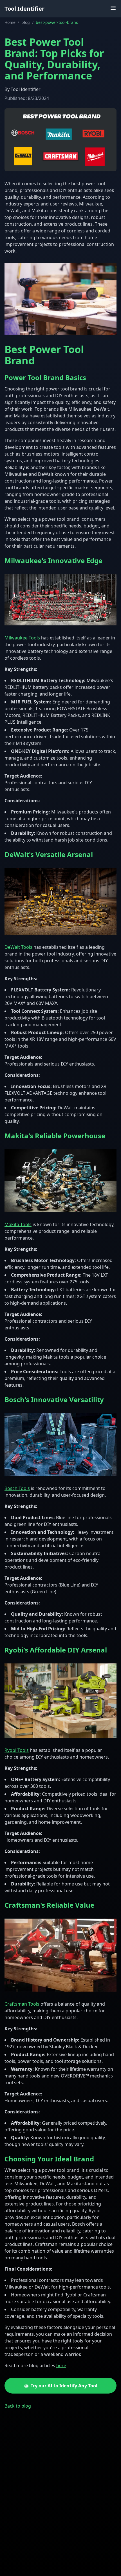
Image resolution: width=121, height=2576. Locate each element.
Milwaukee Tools (22, 638)
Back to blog (18, 2406)
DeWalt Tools (18, 947)
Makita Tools (18, 1224)
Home (10, 22)
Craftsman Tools (22, 2004)
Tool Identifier (24, 9)
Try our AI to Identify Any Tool (64, 2386)
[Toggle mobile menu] (113, 8)
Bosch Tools (17, 1488)
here (61, 2365)
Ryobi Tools (17, 1750)
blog (26, 22)
